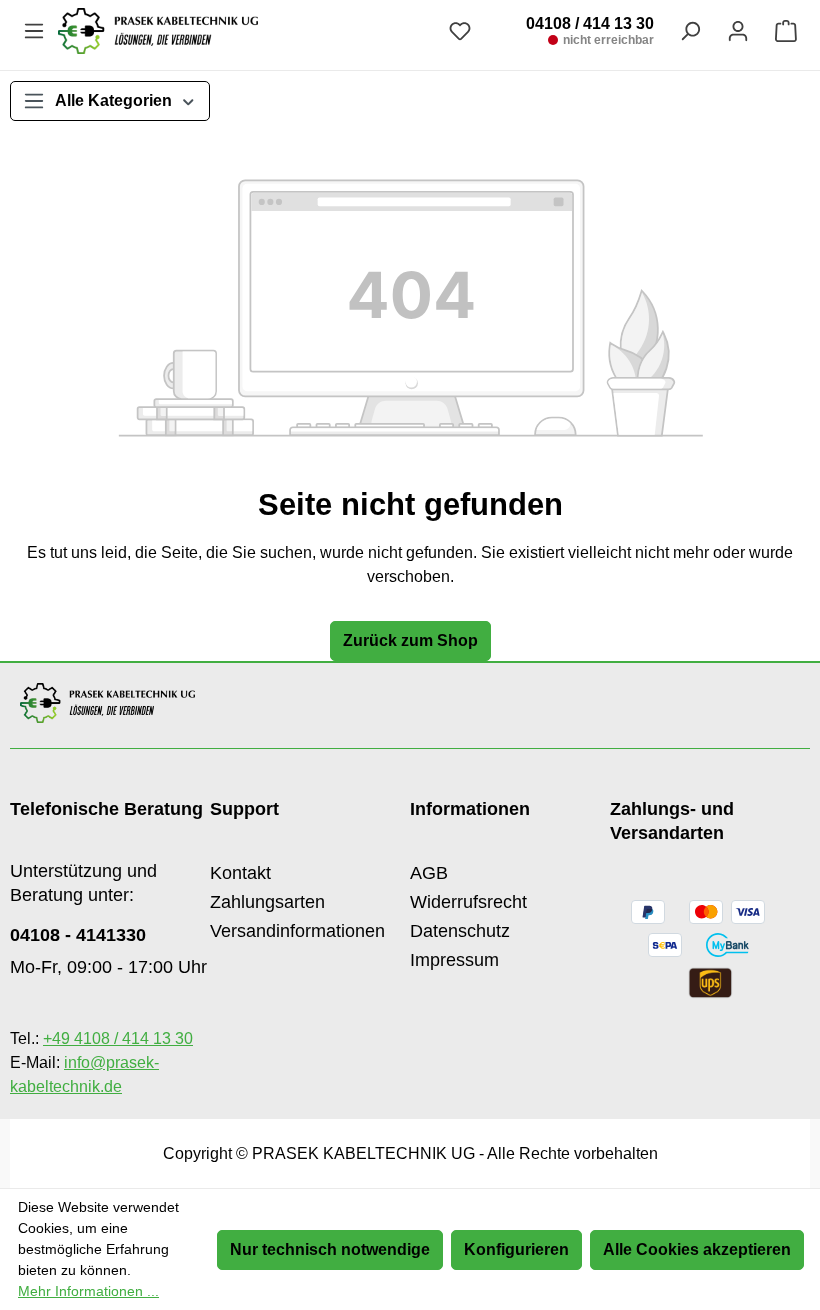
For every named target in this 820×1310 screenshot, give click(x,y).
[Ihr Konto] (738, 31)
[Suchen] (690, 31)
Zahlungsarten (267, 902)
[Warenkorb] (786, 31)
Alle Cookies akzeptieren (697, 1249)
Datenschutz (460, 931)
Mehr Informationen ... (88, 1291)
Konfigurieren (516, 1249)
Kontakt (240, 873)
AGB (429, 873)
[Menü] (34, 31)
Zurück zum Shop (410, 640)
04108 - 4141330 (78, 935)
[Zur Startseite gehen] (247, 31)
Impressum (454, 960)
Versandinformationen (297, 931)
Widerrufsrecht (468, 902)
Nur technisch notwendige (330, 1249)
